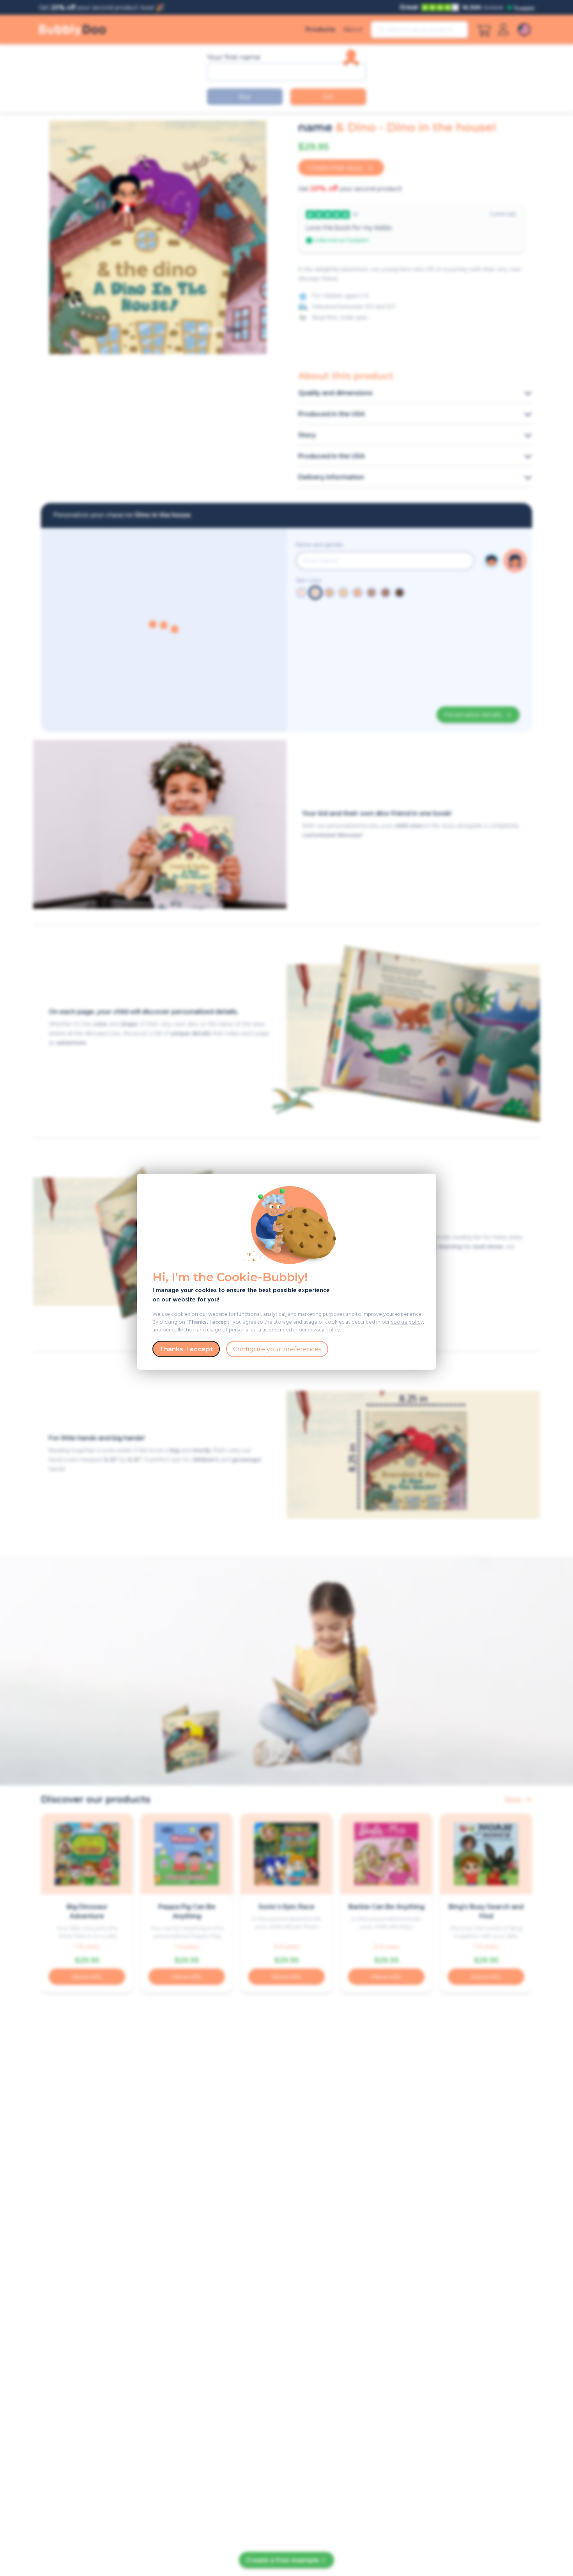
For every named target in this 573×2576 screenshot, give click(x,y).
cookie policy (407, 1322)
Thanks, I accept (186, 1349)
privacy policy (324, 1330)
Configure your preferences (277, 1349)
